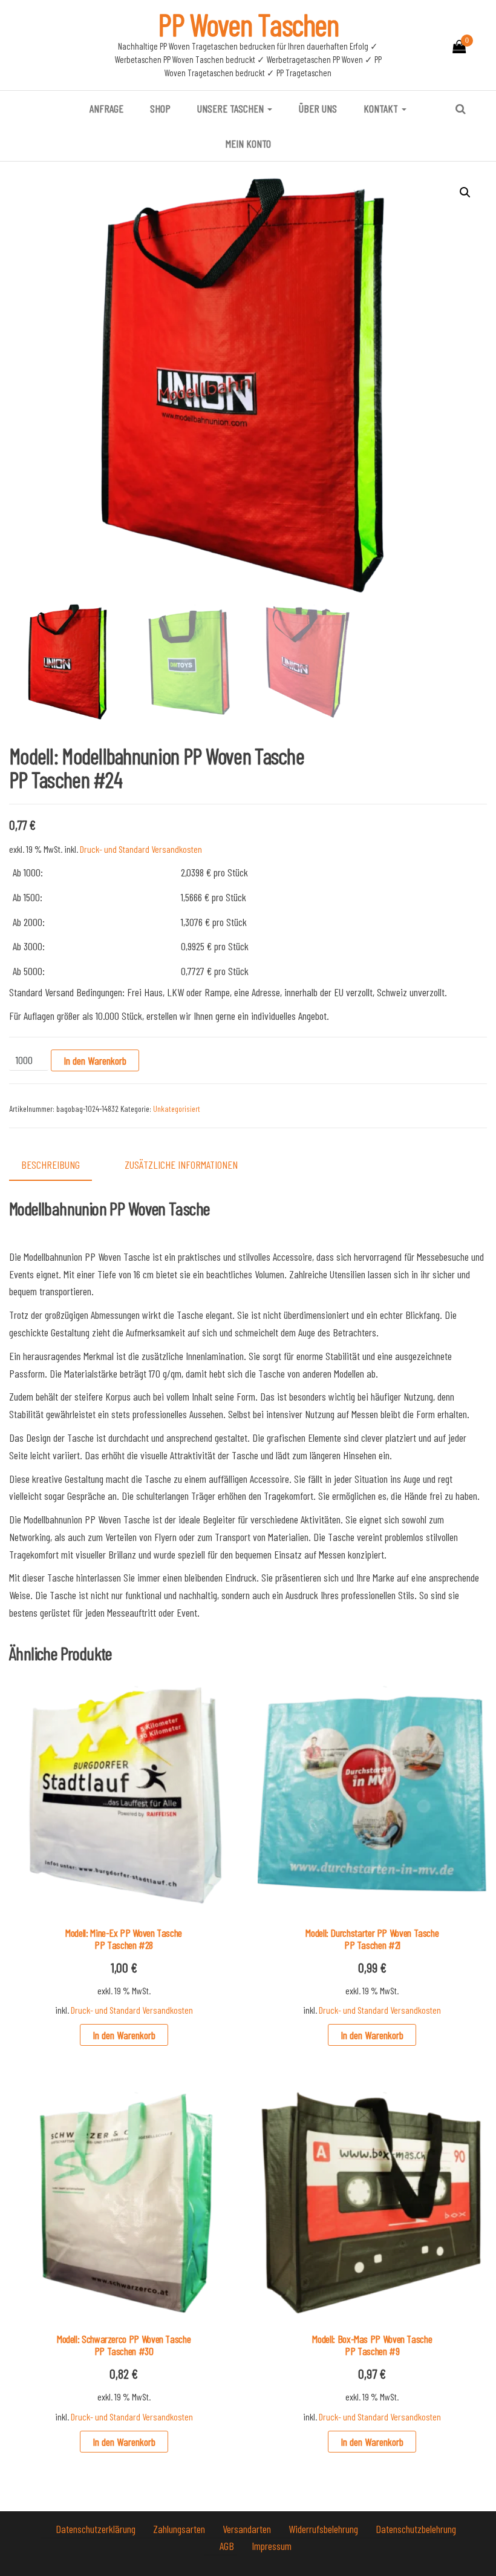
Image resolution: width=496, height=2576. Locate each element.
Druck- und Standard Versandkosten (141, 849)
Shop (160, 108)
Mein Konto (248, 143)
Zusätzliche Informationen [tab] (181, 1165)
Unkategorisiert (177, 1109)
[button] (465, 192)
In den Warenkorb (95, 1060)
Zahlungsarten (180, 2529)
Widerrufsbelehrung (325, 2529)
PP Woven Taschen (248, 24)
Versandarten (248, 2529)
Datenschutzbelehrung (416, 2529)
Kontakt (382, 108)
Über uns (318, 108)
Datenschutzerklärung (97, 2529)
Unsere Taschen (232, 108)
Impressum (272, 2546)
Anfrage (106, 108)
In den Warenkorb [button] (124, 2035)
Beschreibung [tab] (51, 1165)
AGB (228, 2546)
